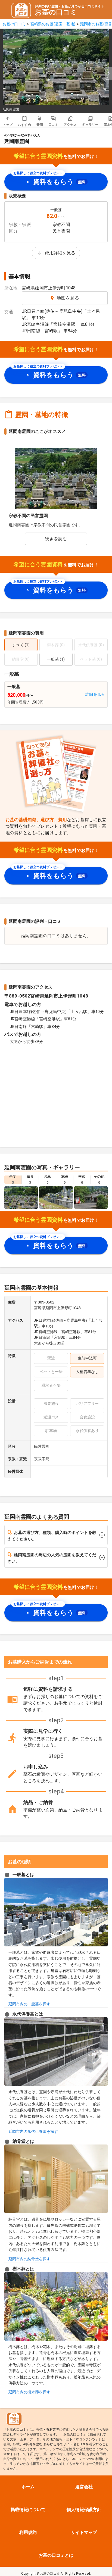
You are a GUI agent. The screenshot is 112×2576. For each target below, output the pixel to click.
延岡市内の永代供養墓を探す (33, 2131)
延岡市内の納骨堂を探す (29, 2259)
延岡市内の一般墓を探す (29, 2004)
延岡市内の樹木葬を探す (29, 2392)
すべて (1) (21, 645)
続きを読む (56, 539)
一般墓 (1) (56, 659)
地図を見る (68, 298)
